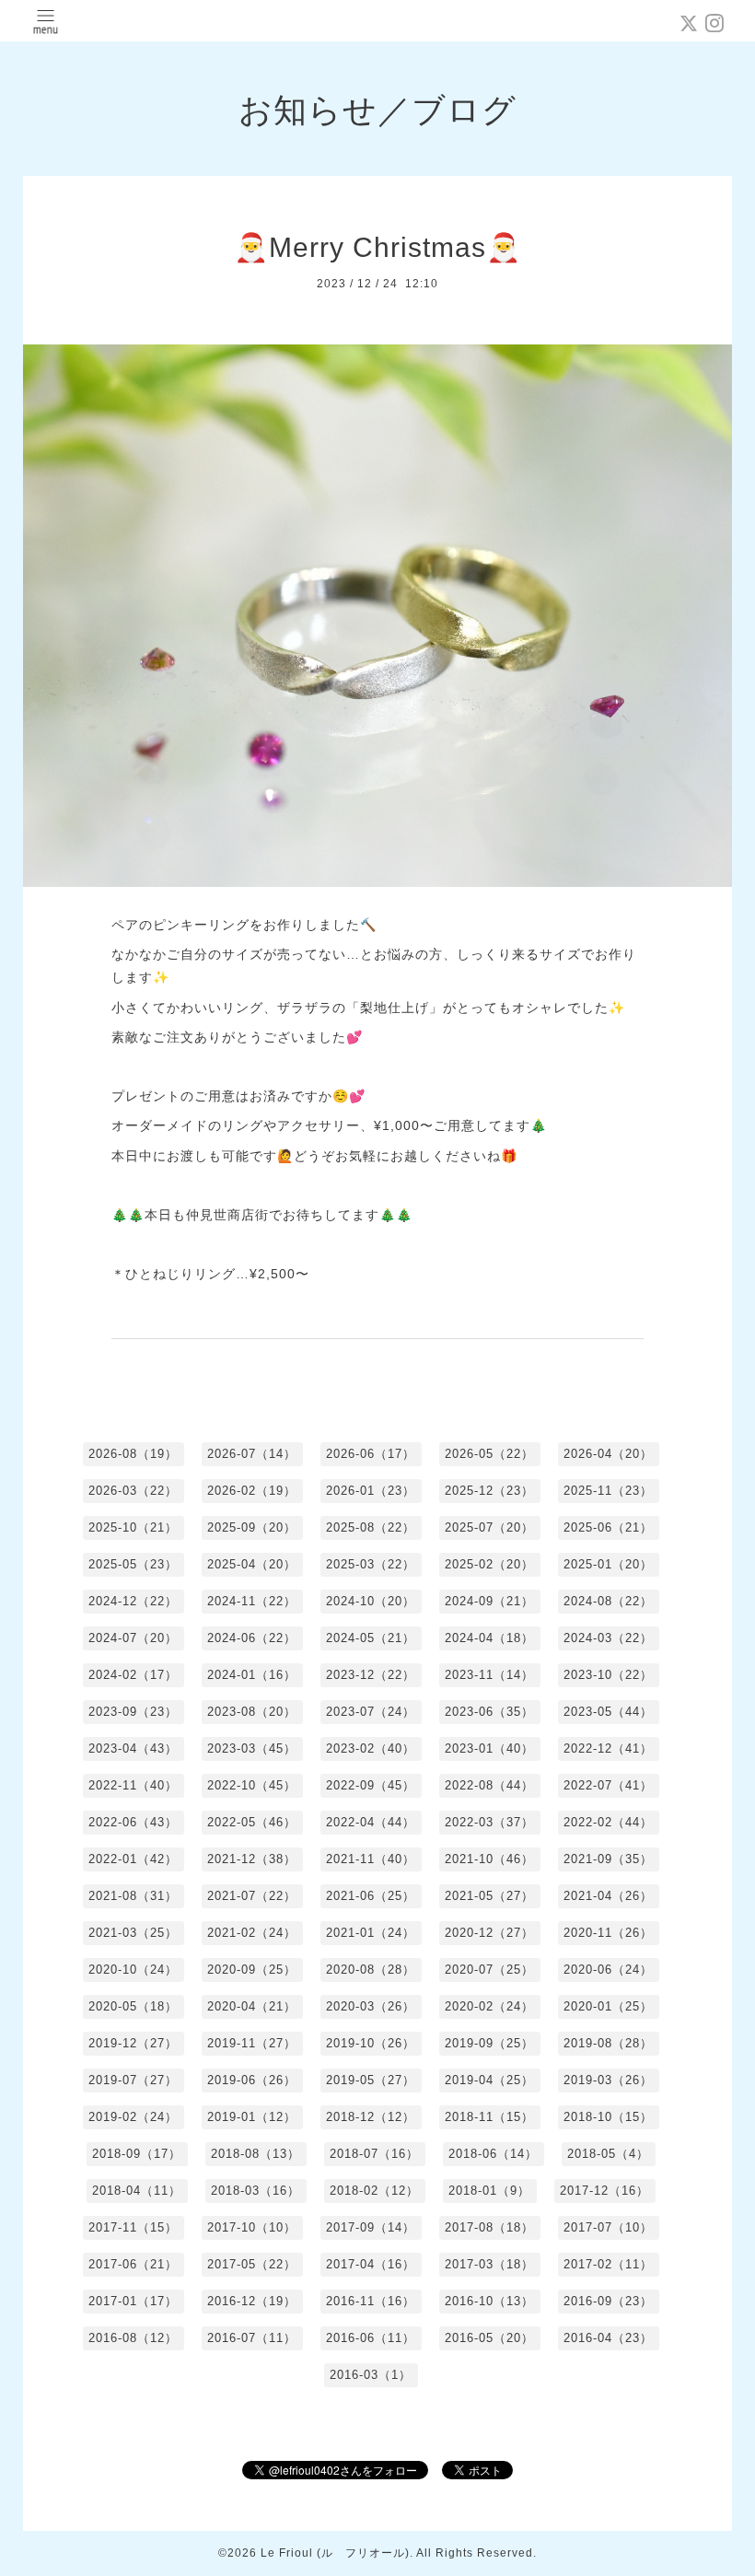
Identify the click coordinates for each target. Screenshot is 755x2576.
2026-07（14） (252, 1454)
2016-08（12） (133, 2338)
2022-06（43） (133, 1822)
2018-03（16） (256, 2191)
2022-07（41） (608, 1785)
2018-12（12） (371, 2117)
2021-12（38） (252, 1859)
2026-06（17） (371, 1454)
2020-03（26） (371, 2006)
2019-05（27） (371, 2080)
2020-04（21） (252, 2006)
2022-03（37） (489, 1822)
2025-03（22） (371, 1564)
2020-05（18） (133, 2006)
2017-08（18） (489, 2227)
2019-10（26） (371, 2043)
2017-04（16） (371, 2264)
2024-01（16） (252, 1675)
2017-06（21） (133, 2264)
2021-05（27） (489, 1896)
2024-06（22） (252, 1638)
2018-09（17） (137, 2154)
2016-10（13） (489, 2301)
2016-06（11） (371, 2338)
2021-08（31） (133, 1896)
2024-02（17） (133, 1675)
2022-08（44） (489, 1785)
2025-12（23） (489, 1491)
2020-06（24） (608, 1970)
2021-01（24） (371, 1933)
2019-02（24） (133, 2117)
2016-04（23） (608, 2338)
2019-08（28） (608, 2043)
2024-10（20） (371, 1601)
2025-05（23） (133, 1564)
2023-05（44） (608, 1712)
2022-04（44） (371, 1822)
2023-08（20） (252, 1712)
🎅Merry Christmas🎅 (377, 247)
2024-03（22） (608, 1638)
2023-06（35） (489, 1712)
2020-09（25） (252, 1970)
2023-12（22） (371, 1675)
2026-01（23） (371, 1491)
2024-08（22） (608, 1601)
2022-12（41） (608, 1748)
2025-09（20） (252, 1527)
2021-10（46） (489, 1859)
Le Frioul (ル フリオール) (335, 2553)
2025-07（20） (489, 1527)
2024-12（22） (133, 1601)
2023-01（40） (489, 1748)
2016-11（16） (371, 2301)
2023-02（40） (371, 1748)
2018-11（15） (489, 2117)
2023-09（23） (133, 1712)
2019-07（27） (133, 2080)
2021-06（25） (371, 1896)
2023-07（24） (371, 1712)
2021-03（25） (133, 1933)
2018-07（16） (374, 2154)
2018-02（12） (374, 2191)
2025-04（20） (252, 1564)
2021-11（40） (371, 1859)
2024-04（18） (489, 1638)
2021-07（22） (252, 1896)
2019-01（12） (252, 2117)
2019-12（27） (133, 2043)
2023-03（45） (252, 1748)
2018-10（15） (608, 2117)
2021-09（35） (608, 1859)
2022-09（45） (371, 1785)
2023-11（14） (489, 1675)
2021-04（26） (608, 1896)
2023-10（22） (608, 1675)
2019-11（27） (252, 2043)
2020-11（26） (608, 1933)
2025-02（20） (489, 1564)
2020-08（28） (371, 1970)
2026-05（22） (489, 1454)
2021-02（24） (252, 1933)
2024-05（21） (371, 1638)
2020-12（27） (489, 1933)
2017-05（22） (252, 2264)
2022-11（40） (133, 1785)
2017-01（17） (133, 2301)
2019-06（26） (252, 2080)
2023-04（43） (133, 1748)
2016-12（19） (252, 2301)
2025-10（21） (133, 1527)
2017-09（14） (371, 2227)
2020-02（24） (489, 2006)
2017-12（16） (604, 2191)
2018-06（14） (493, 2154)
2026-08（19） (133, 1454)
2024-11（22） (252, 1601)
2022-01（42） (133, 1859)
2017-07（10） (608, 2227)
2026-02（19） (252, 1491)
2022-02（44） (608, 1822)
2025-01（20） (608, 1564)
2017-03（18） (489, 2264)
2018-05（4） (608, 2154)
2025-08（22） (371, 1527)
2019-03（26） (608, 2080)
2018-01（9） (489, 2191)
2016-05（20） (489, 2338)
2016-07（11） (252, 2338)
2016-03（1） (371, 2375)
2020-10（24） (133, 1970)
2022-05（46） (252, 1822)
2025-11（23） (608, 1491)
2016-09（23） (608, 2301)
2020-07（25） (489, 1970)
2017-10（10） (252, 2227)
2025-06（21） (608, 1527)
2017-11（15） (133, 2227)
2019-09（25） (489, 2043)
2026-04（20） (608, 1454)
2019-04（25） (489, 2080)
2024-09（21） (489, 1601)
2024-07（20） (133, 1638)
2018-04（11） (137, 2191)
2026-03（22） (133, 1491)
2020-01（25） (608, 2006)
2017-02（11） (608, 2264)
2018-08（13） (256, 2154)
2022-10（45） (252, 1785)
